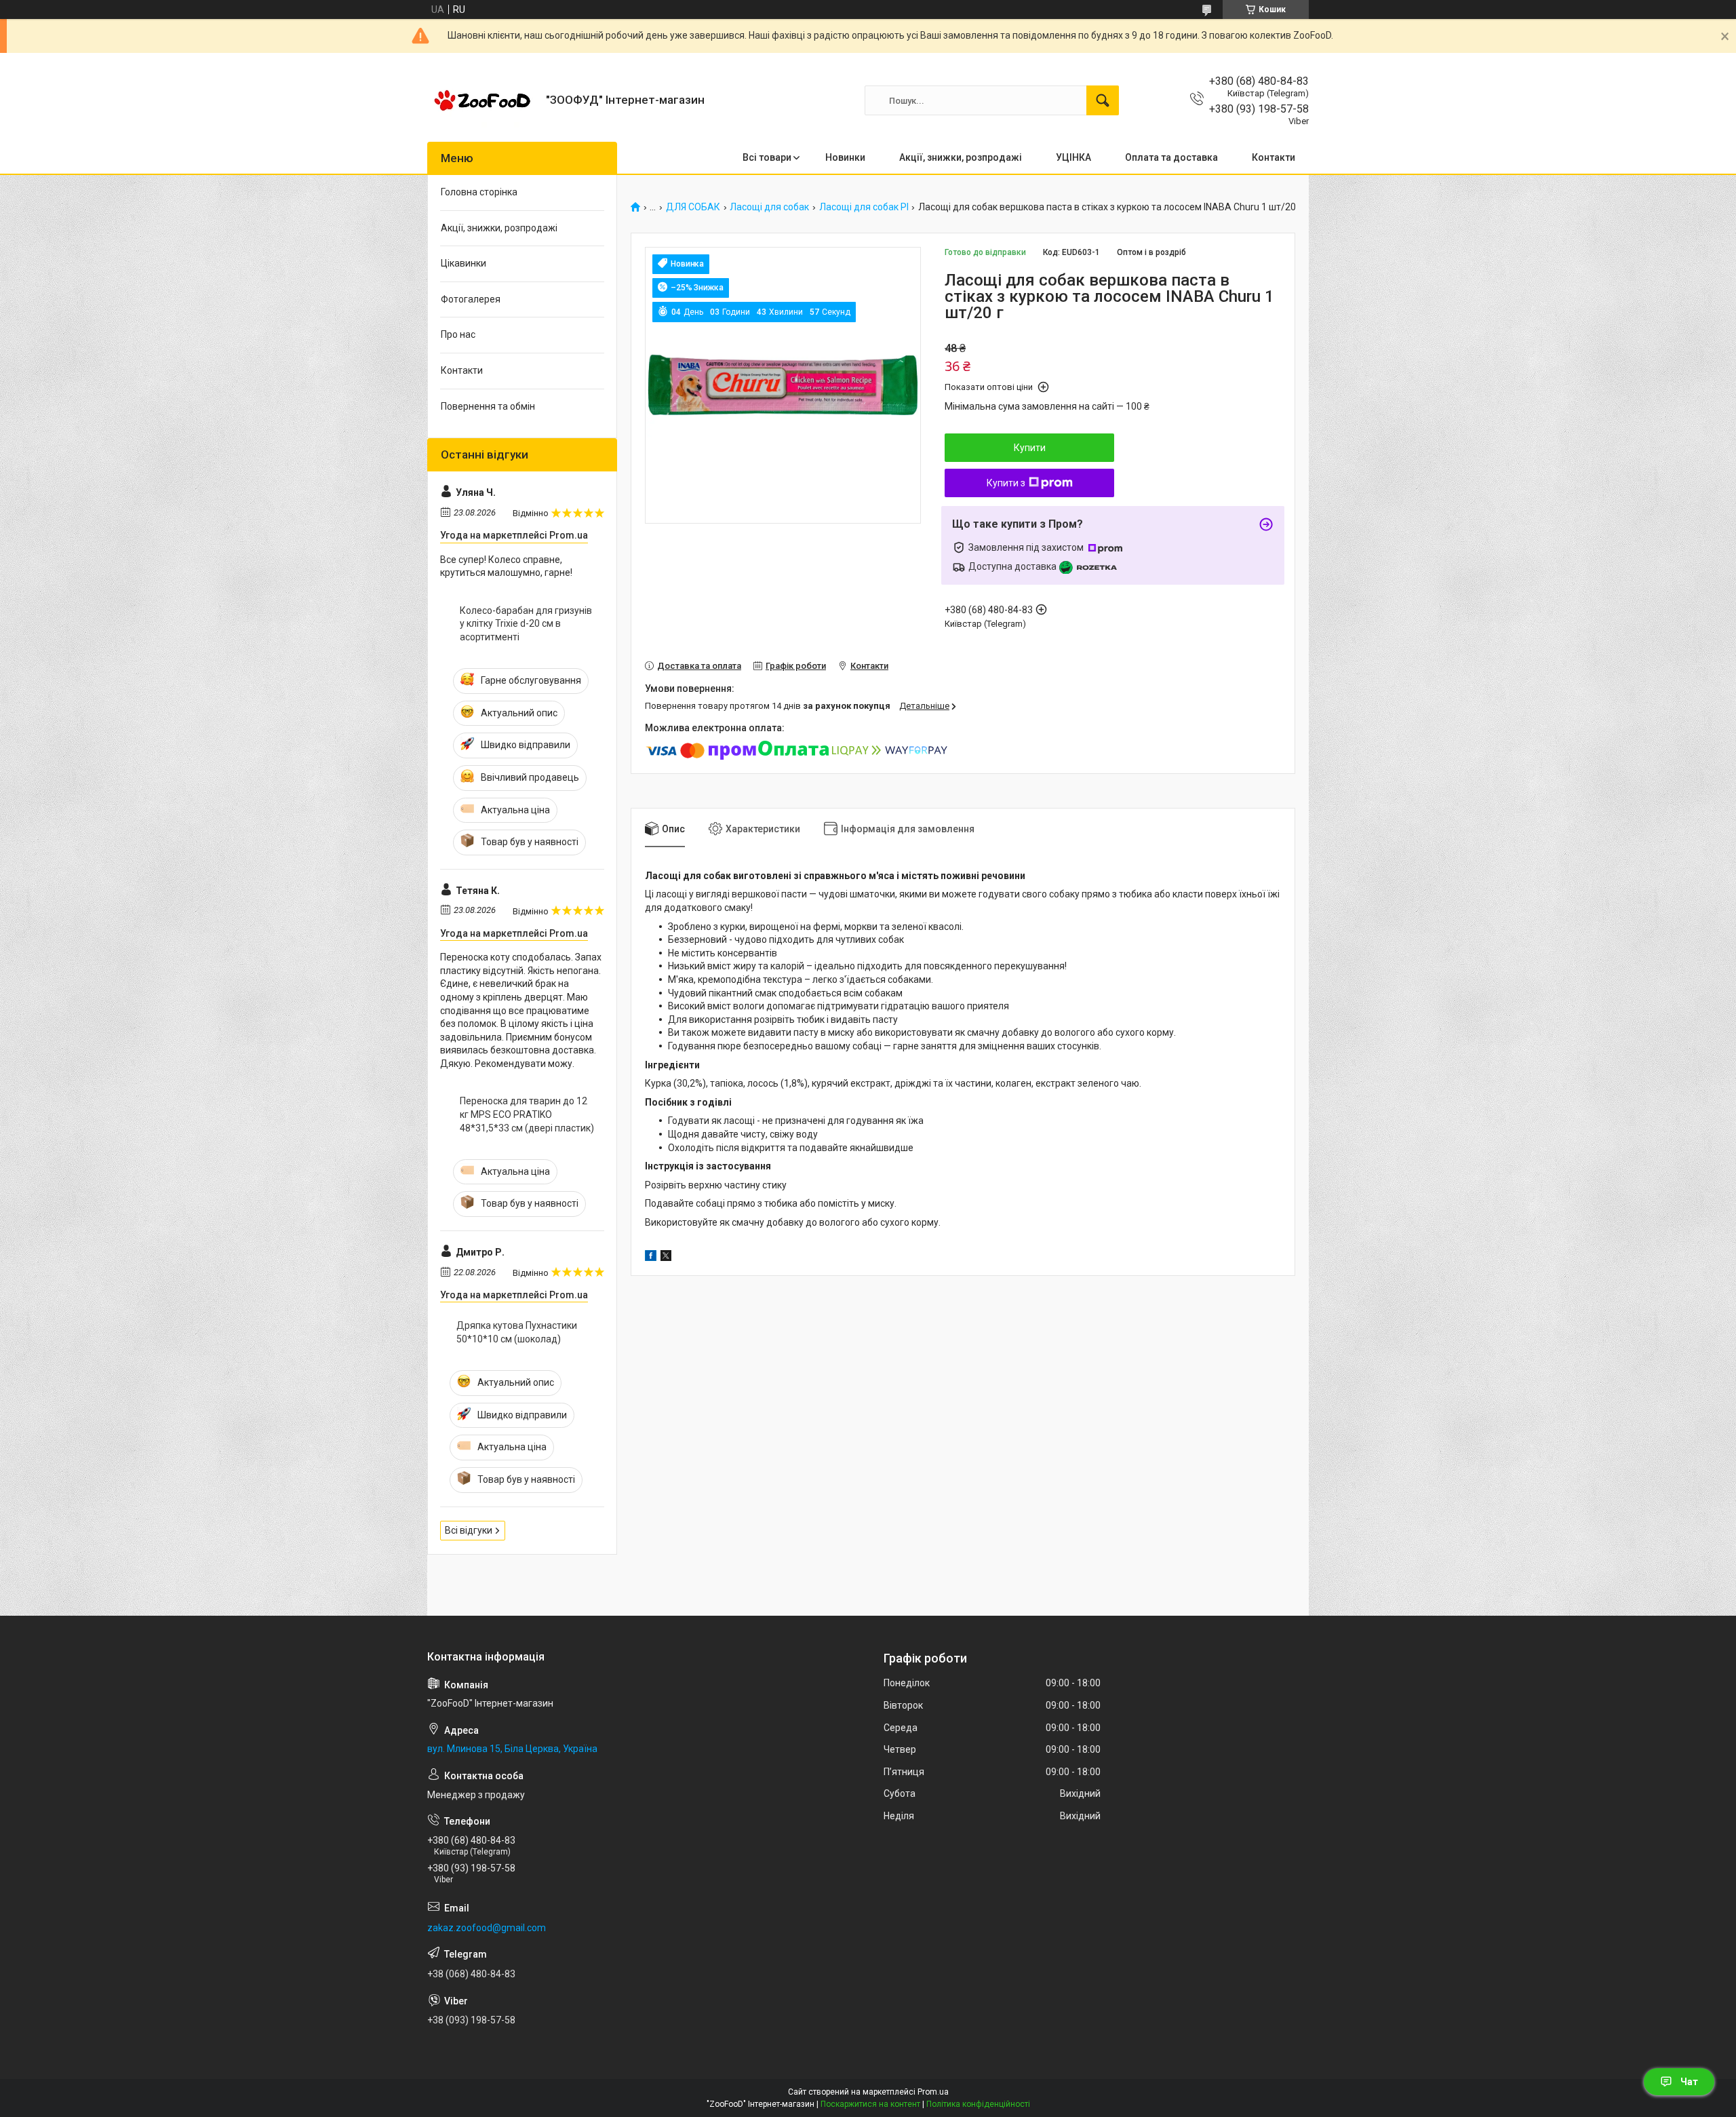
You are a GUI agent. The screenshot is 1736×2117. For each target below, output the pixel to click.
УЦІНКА (1073, 157)
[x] (666, 1258)
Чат (1689, 2082)
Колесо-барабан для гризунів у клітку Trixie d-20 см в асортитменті (526, 624)
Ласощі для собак (769, 207)
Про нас (458, 334)
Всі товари (767, 157)
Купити (1030, 448)
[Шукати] (1103, 100)
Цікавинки (463, 263)
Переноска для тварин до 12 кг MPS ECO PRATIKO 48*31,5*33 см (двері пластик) (527, 1114)
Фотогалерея (471, 299)
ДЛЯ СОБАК (693, 207)
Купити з (1006, 483)
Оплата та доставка (1171, 157)
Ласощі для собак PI (864, 207)
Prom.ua (933, 2092)
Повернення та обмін (488, 406)
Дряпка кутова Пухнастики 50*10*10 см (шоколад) (517, 1332)
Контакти (1274, 157)
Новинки (845, 157)
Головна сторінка (479, 192)
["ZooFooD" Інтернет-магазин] (481, 100)
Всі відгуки (469, 1530)
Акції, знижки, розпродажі (961, 157)
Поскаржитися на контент (870, 2104)
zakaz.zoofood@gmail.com (487, 1928)
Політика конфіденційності (978, 2104)
